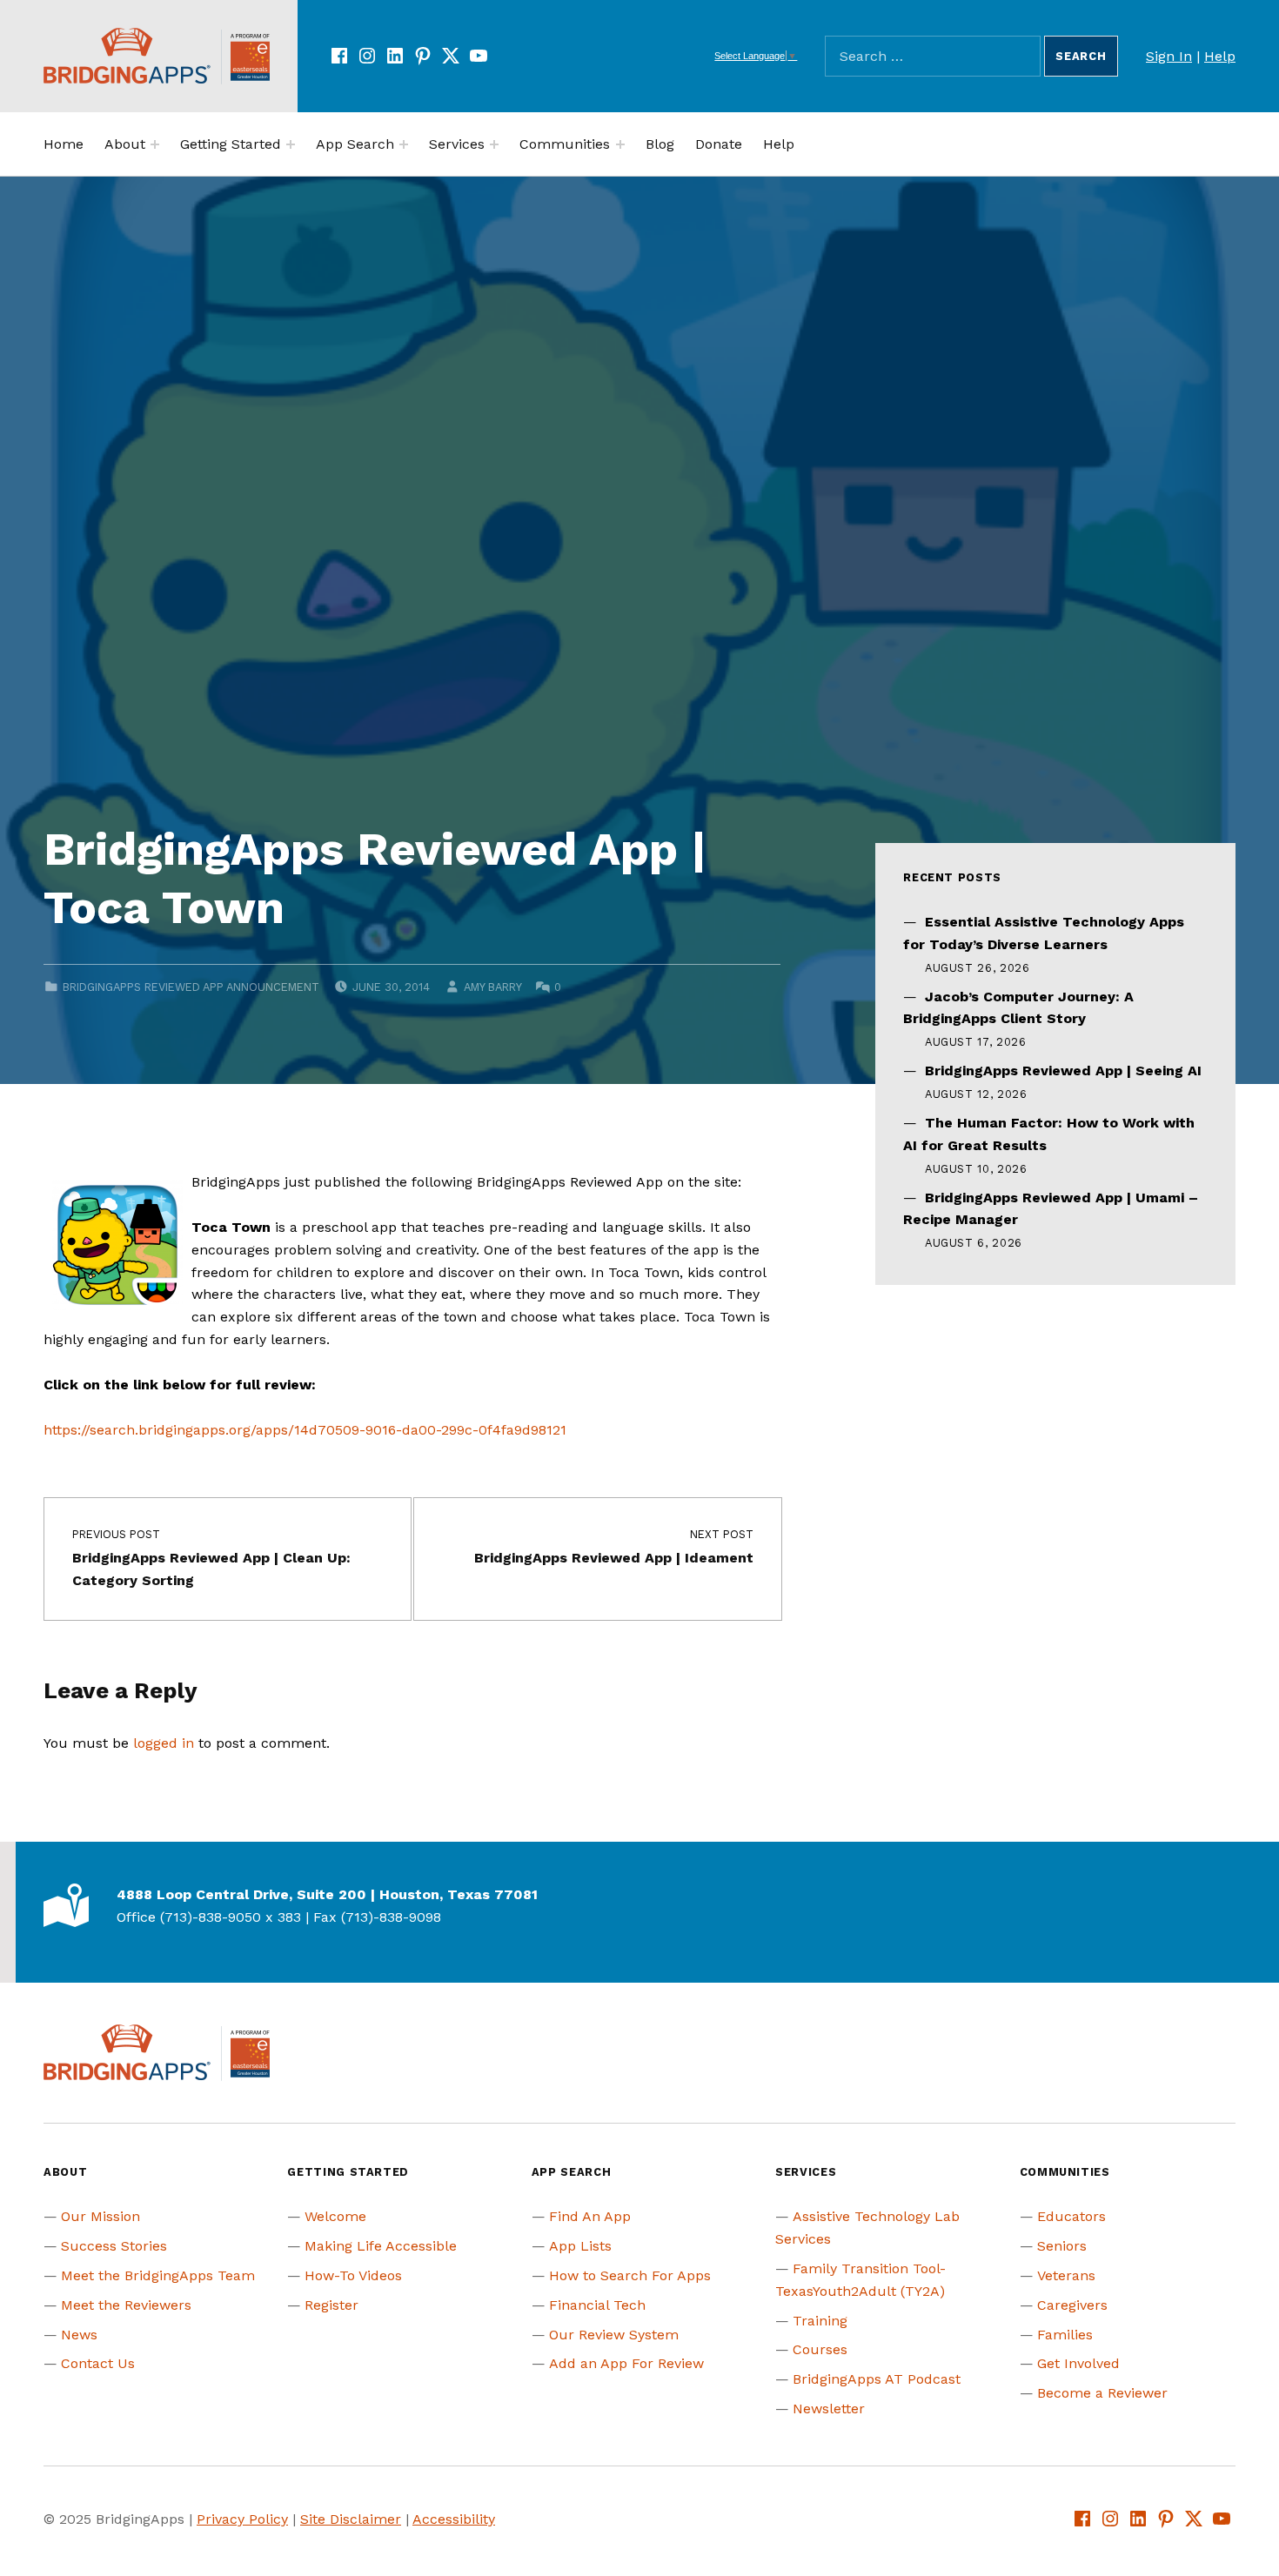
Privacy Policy (242, 2519)
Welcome (335, 2216)
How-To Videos (353, 2275)
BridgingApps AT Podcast (877, 2379)
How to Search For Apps (630, 2275)
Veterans (1066, 2275)
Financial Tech (597, 2305)
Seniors (1062, 2246)
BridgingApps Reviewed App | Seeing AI (1063, 1071)
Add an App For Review (626, 2363)
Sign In (1169, 56)
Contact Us (98, 2363)
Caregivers (1072, 2305)
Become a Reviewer (1102, 2393)
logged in (164, 1743)
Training (820, 2321)
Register (331, 2305)
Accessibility (454, 2519)
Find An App (590, 2216)
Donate (719, 144)
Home (64, 144)
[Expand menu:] (155, 144)
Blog (660, 144)
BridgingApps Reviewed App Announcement (191, 987)
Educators (1071, 2216)
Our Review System (614, 2335)
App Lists (580, 2246)
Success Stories (114, 2246)
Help (1220, 56)
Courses (820, 2349)
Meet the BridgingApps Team (158, 2275)
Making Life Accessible (381, 2246)
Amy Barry (492, 987)
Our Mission (100, 2216)
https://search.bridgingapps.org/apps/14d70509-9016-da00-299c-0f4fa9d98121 (305, 1430)
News (79, 2335)
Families (1065, 2335)
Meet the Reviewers (126, 2305)
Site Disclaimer (351, 2519)
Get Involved (1078, 2363)
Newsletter (829, 2409)
